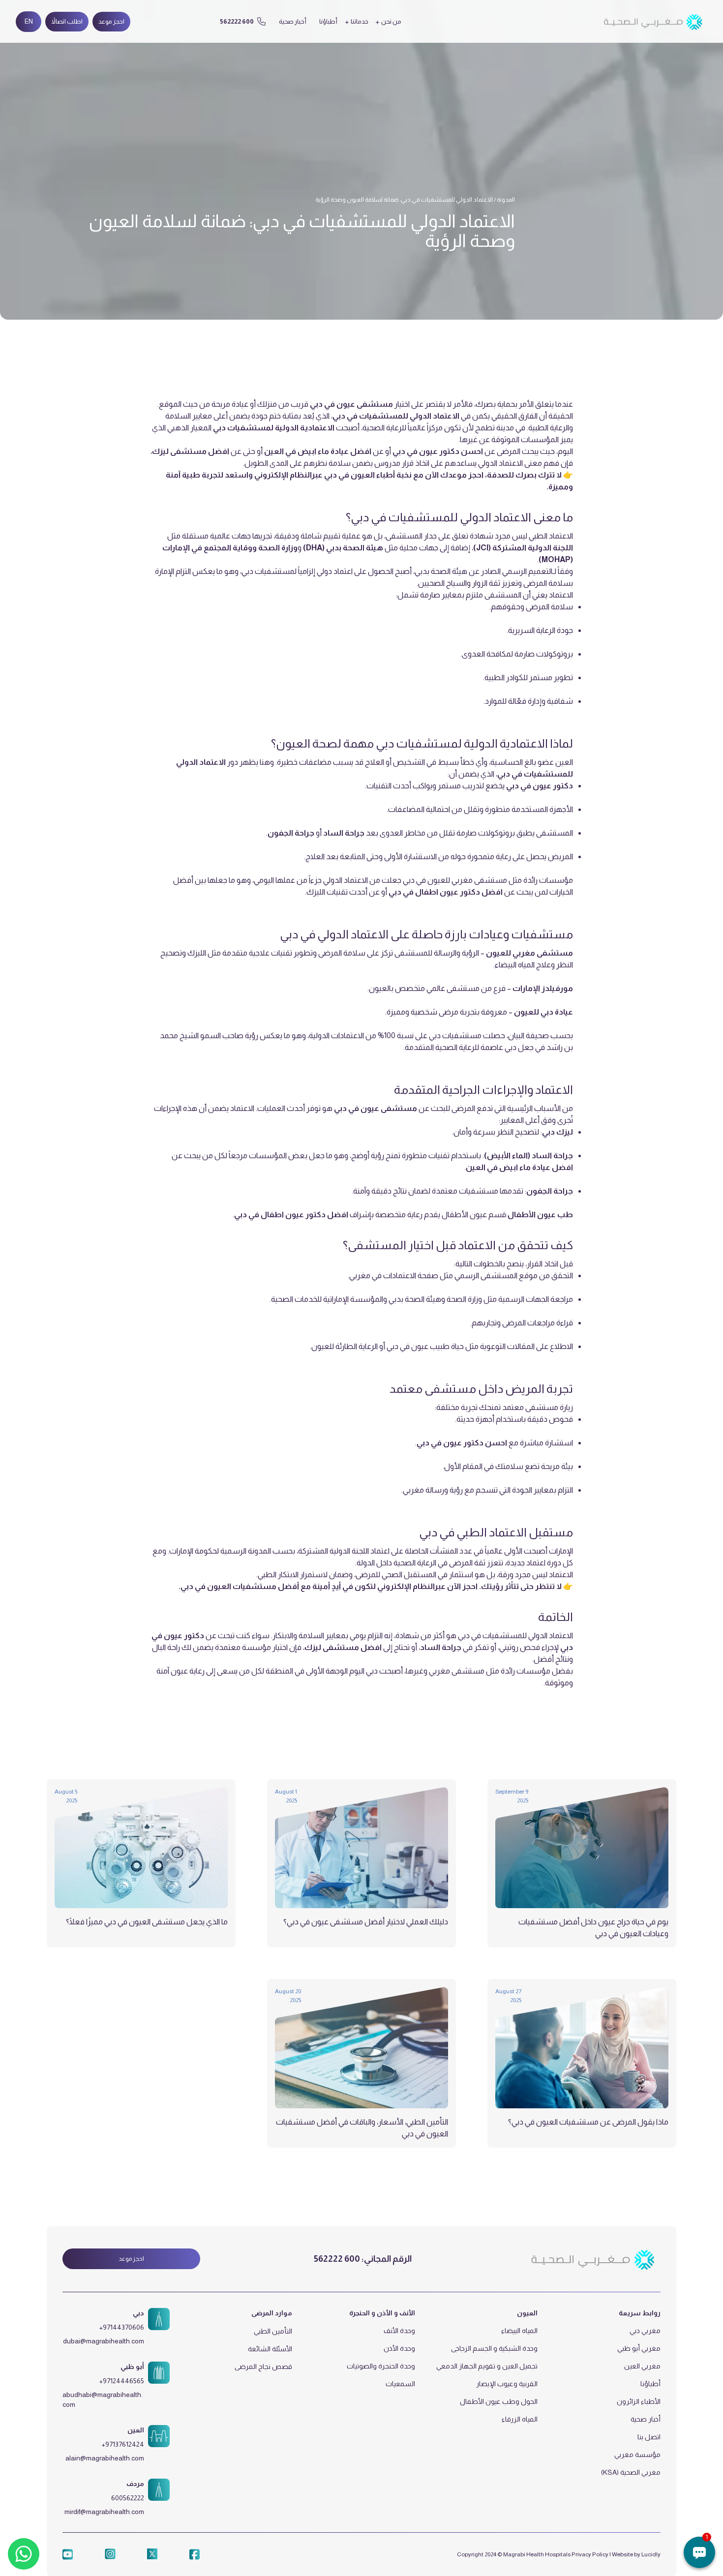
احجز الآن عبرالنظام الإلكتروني (427, 1586)
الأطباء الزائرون (639, 2401)
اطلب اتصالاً (67, 21)
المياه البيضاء (519, 2331)
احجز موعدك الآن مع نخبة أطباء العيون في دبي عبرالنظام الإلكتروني (369, 475)
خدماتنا (360, 21)
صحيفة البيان (529, 1035)
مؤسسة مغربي (637, 2455)
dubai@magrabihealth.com (104, 2341)
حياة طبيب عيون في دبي (426, 1346)
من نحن (391, 21)
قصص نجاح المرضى (263, 2366)
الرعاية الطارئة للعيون (345, 1346)
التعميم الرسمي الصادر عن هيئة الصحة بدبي (483, 571)
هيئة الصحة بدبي (415, 1299)
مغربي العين (642, 2366)
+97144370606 (122, 2327)
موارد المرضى (272, 2313)
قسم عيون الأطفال (474, 1214)
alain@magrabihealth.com (105, 2458)
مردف (135, 2484)
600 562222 (337, 2259)
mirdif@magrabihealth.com (104, 2512)
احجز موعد (111, 21)
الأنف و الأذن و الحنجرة (382, 2313)
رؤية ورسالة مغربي (434, 1490)
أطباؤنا (328, 21)
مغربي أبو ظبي (639, 2348)
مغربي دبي (645, 2331)
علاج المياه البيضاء (523, 965)
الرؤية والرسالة (457, 953)
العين (136, 2430)
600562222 (128, 2498)
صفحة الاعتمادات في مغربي (394, 1275)
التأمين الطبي (273, 2331)
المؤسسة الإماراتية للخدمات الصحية (327, 1299)
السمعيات (400, 2384)
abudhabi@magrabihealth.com (103, 2399)
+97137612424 (123, 2444)
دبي (138, 2313)
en (29, 21)
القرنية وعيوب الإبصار (507, 2384)
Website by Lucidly (636, 2554)
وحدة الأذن (399, 2348)
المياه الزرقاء (520, 2419)
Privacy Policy (590, 2554)
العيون (527, 2313)
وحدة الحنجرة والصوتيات (381, 2366)
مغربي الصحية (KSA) (631, 2472)
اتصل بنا (649, 2437)
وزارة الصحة (465, 1299)
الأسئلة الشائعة (270, 2349)
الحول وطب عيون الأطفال (499, 2401)
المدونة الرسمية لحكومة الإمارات (221, 1551)
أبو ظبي (132, 2366)
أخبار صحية (293, 21)
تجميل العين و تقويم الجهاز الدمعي (487, 2366)
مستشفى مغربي (457, 1671)
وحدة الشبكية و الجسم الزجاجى (494, 2348)
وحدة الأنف (399, 2331)
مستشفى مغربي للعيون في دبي (456, 880)
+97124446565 (122, 2381)
